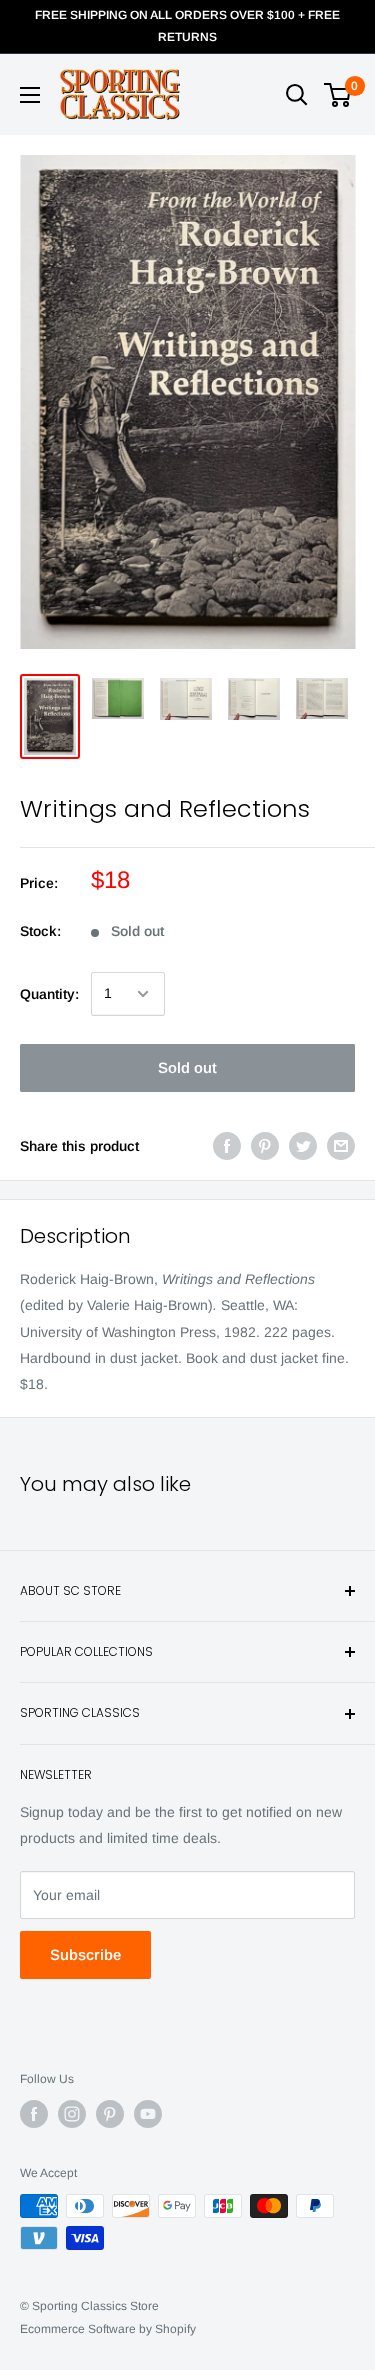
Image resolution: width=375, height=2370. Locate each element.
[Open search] (297, 95)
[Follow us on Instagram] (72, 2114)
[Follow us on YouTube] (148, 2114)
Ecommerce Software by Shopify (108, 2329)
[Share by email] (341, 1146)
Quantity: (49, 994)
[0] (338, 95)
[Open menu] (30, 95)
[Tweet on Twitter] (303, 1146)
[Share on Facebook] (227, 1146)
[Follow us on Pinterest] (110, 2114)
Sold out (187, 1067)
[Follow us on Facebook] (34, 2114)
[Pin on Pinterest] (265, 1146)
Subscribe (85, 1954)
